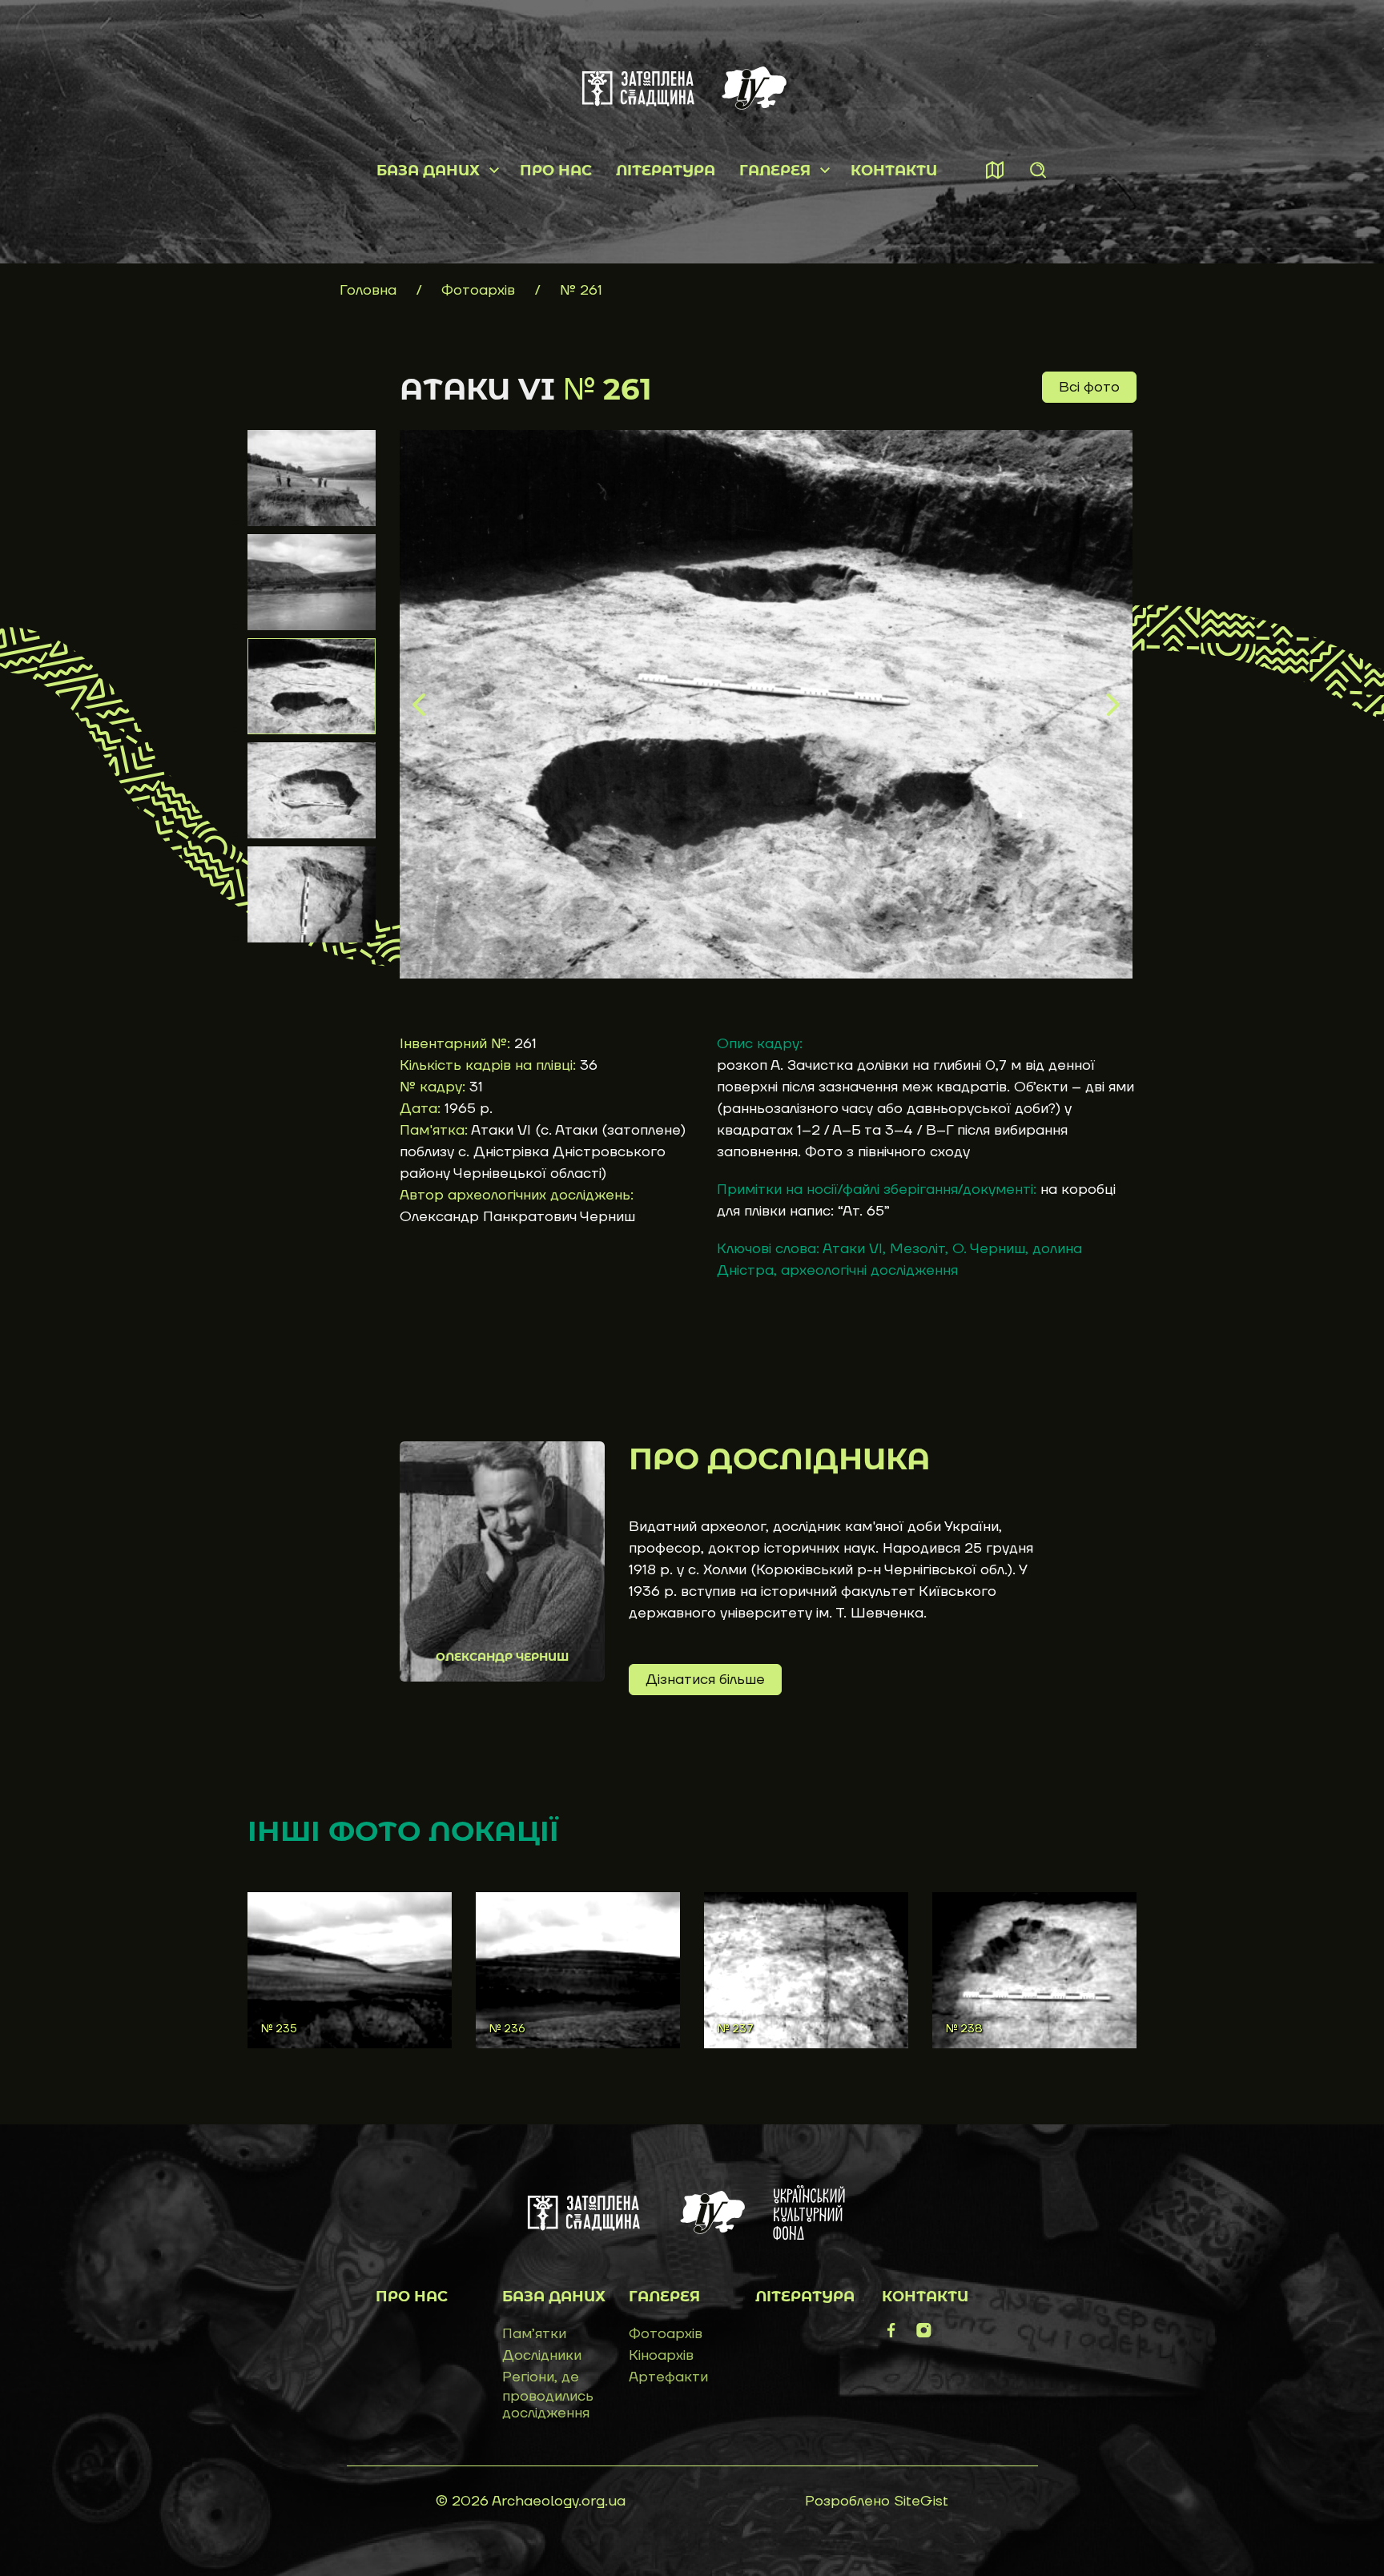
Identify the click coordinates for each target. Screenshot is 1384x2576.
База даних (428, 171)
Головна (368, 290)
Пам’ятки (534, 2334)
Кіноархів (661, 2355)
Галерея (775, 171)
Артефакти (668, 2377)
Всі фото (1089, 387)
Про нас (556, 171)
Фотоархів (480, 290)
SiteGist (921, 2501)
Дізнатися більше (705, 1680)
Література (666, 171)
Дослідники (542, 2355)
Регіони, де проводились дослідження (548, 2395)
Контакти (894, 171)
